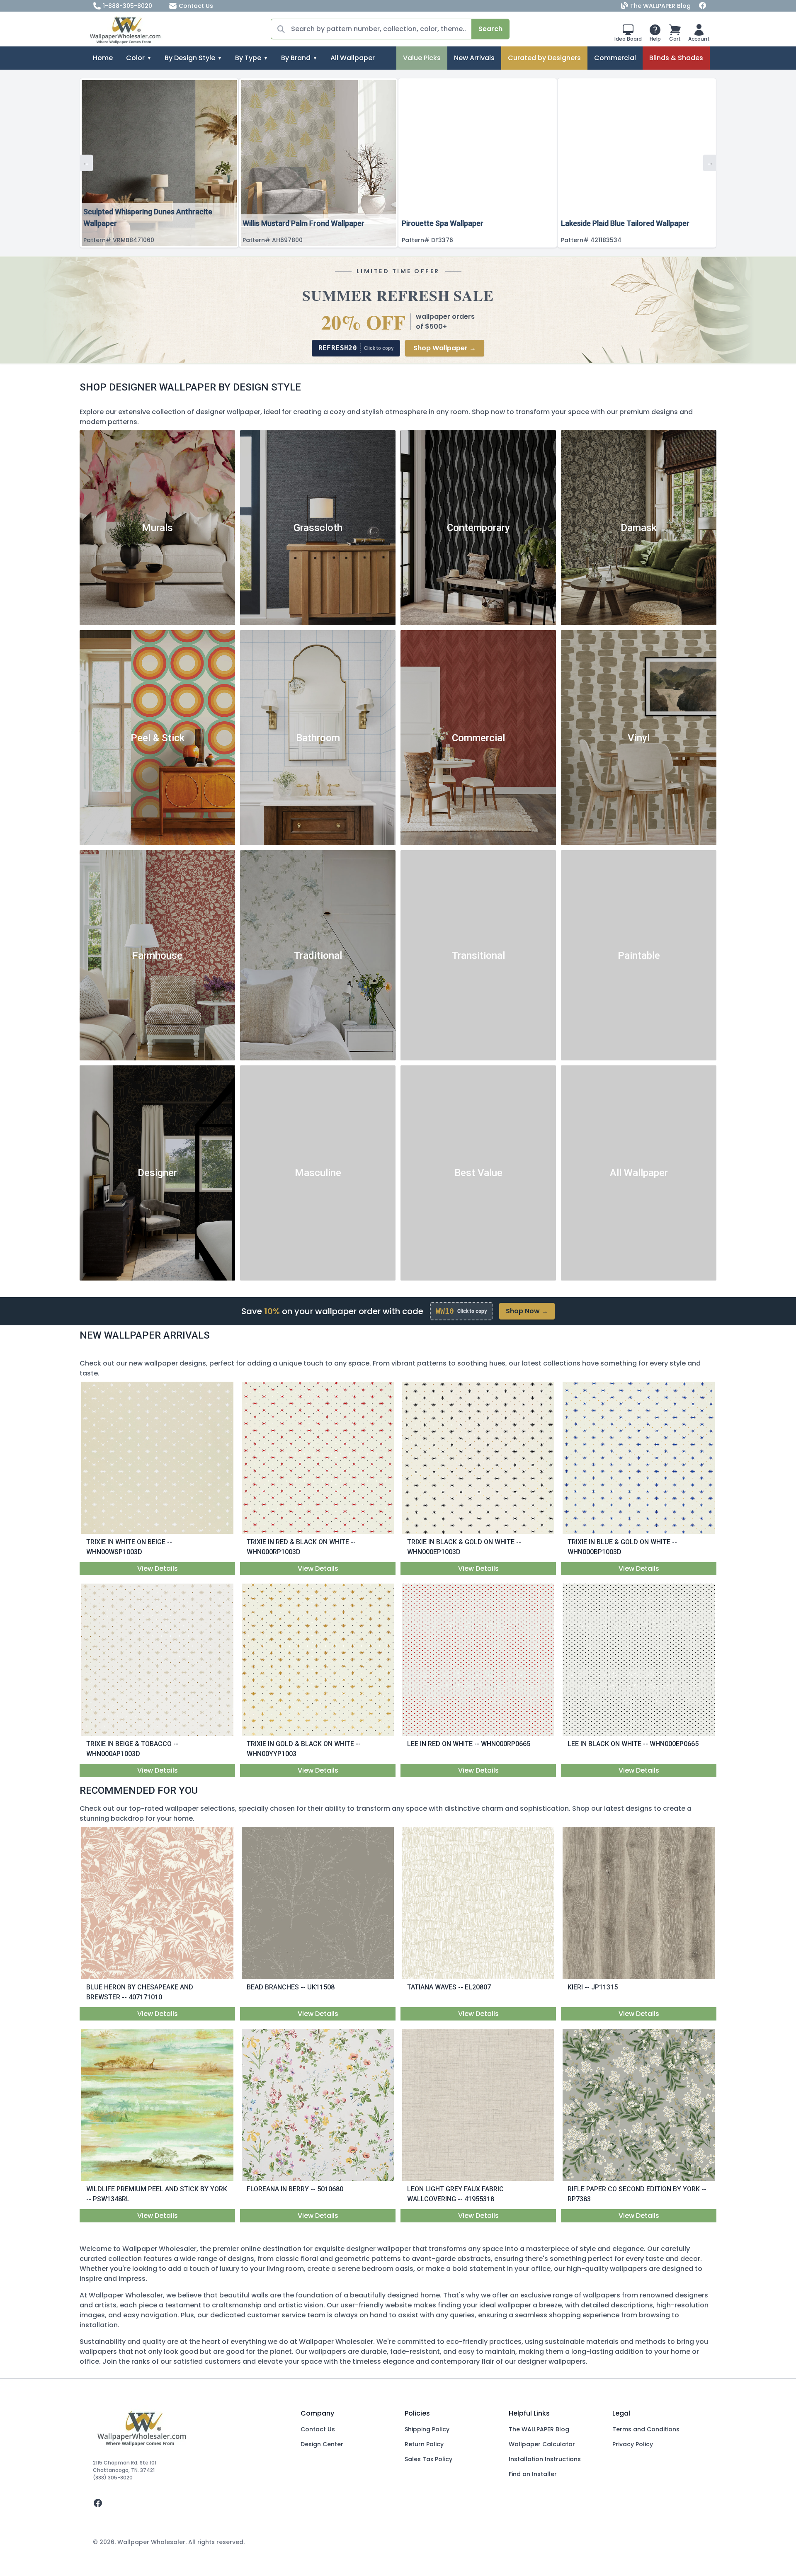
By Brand (296, 58)
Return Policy (424, 2444)
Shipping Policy (427, 2429)
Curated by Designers (544, 58)
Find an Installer (533, 2474)
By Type (248, 58)
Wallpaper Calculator (542, 2444)
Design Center (322, 2444)
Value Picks (422, 58)
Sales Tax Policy (428, 2459)
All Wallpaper (353, 58)
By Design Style (190, 58)
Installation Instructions (545, 2459)
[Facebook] (703, 6)
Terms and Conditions (646, 2429)
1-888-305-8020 (127, 6)
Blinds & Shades (676, 58)
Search (490, 29)
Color (135, 58)
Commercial (615, 58)
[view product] (158, 1458)
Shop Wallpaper (445, 348)
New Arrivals (474, 58)
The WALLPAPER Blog (660, 6)
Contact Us (196, 6)
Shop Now (527, 1311)
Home (103, 58)
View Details (158, 1568)
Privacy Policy (633, 2444)
